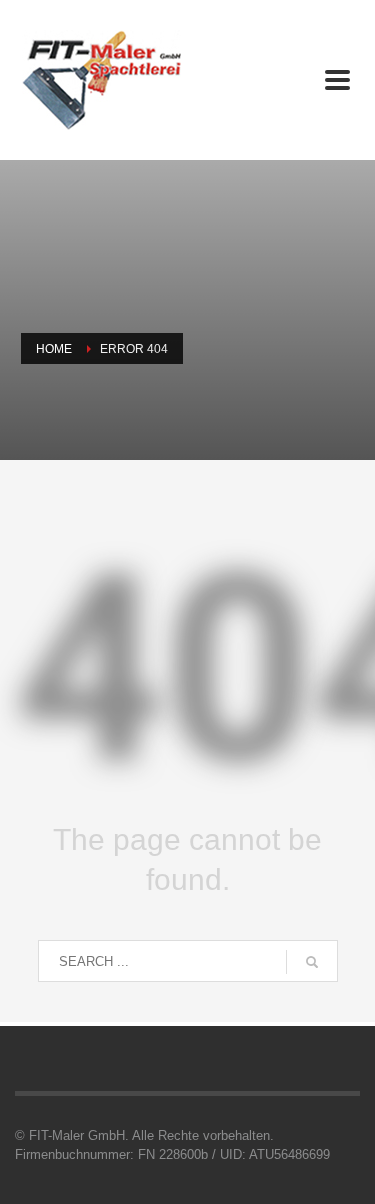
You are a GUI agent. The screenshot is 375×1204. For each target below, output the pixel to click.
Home (54, 349)
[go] (312, 962)
